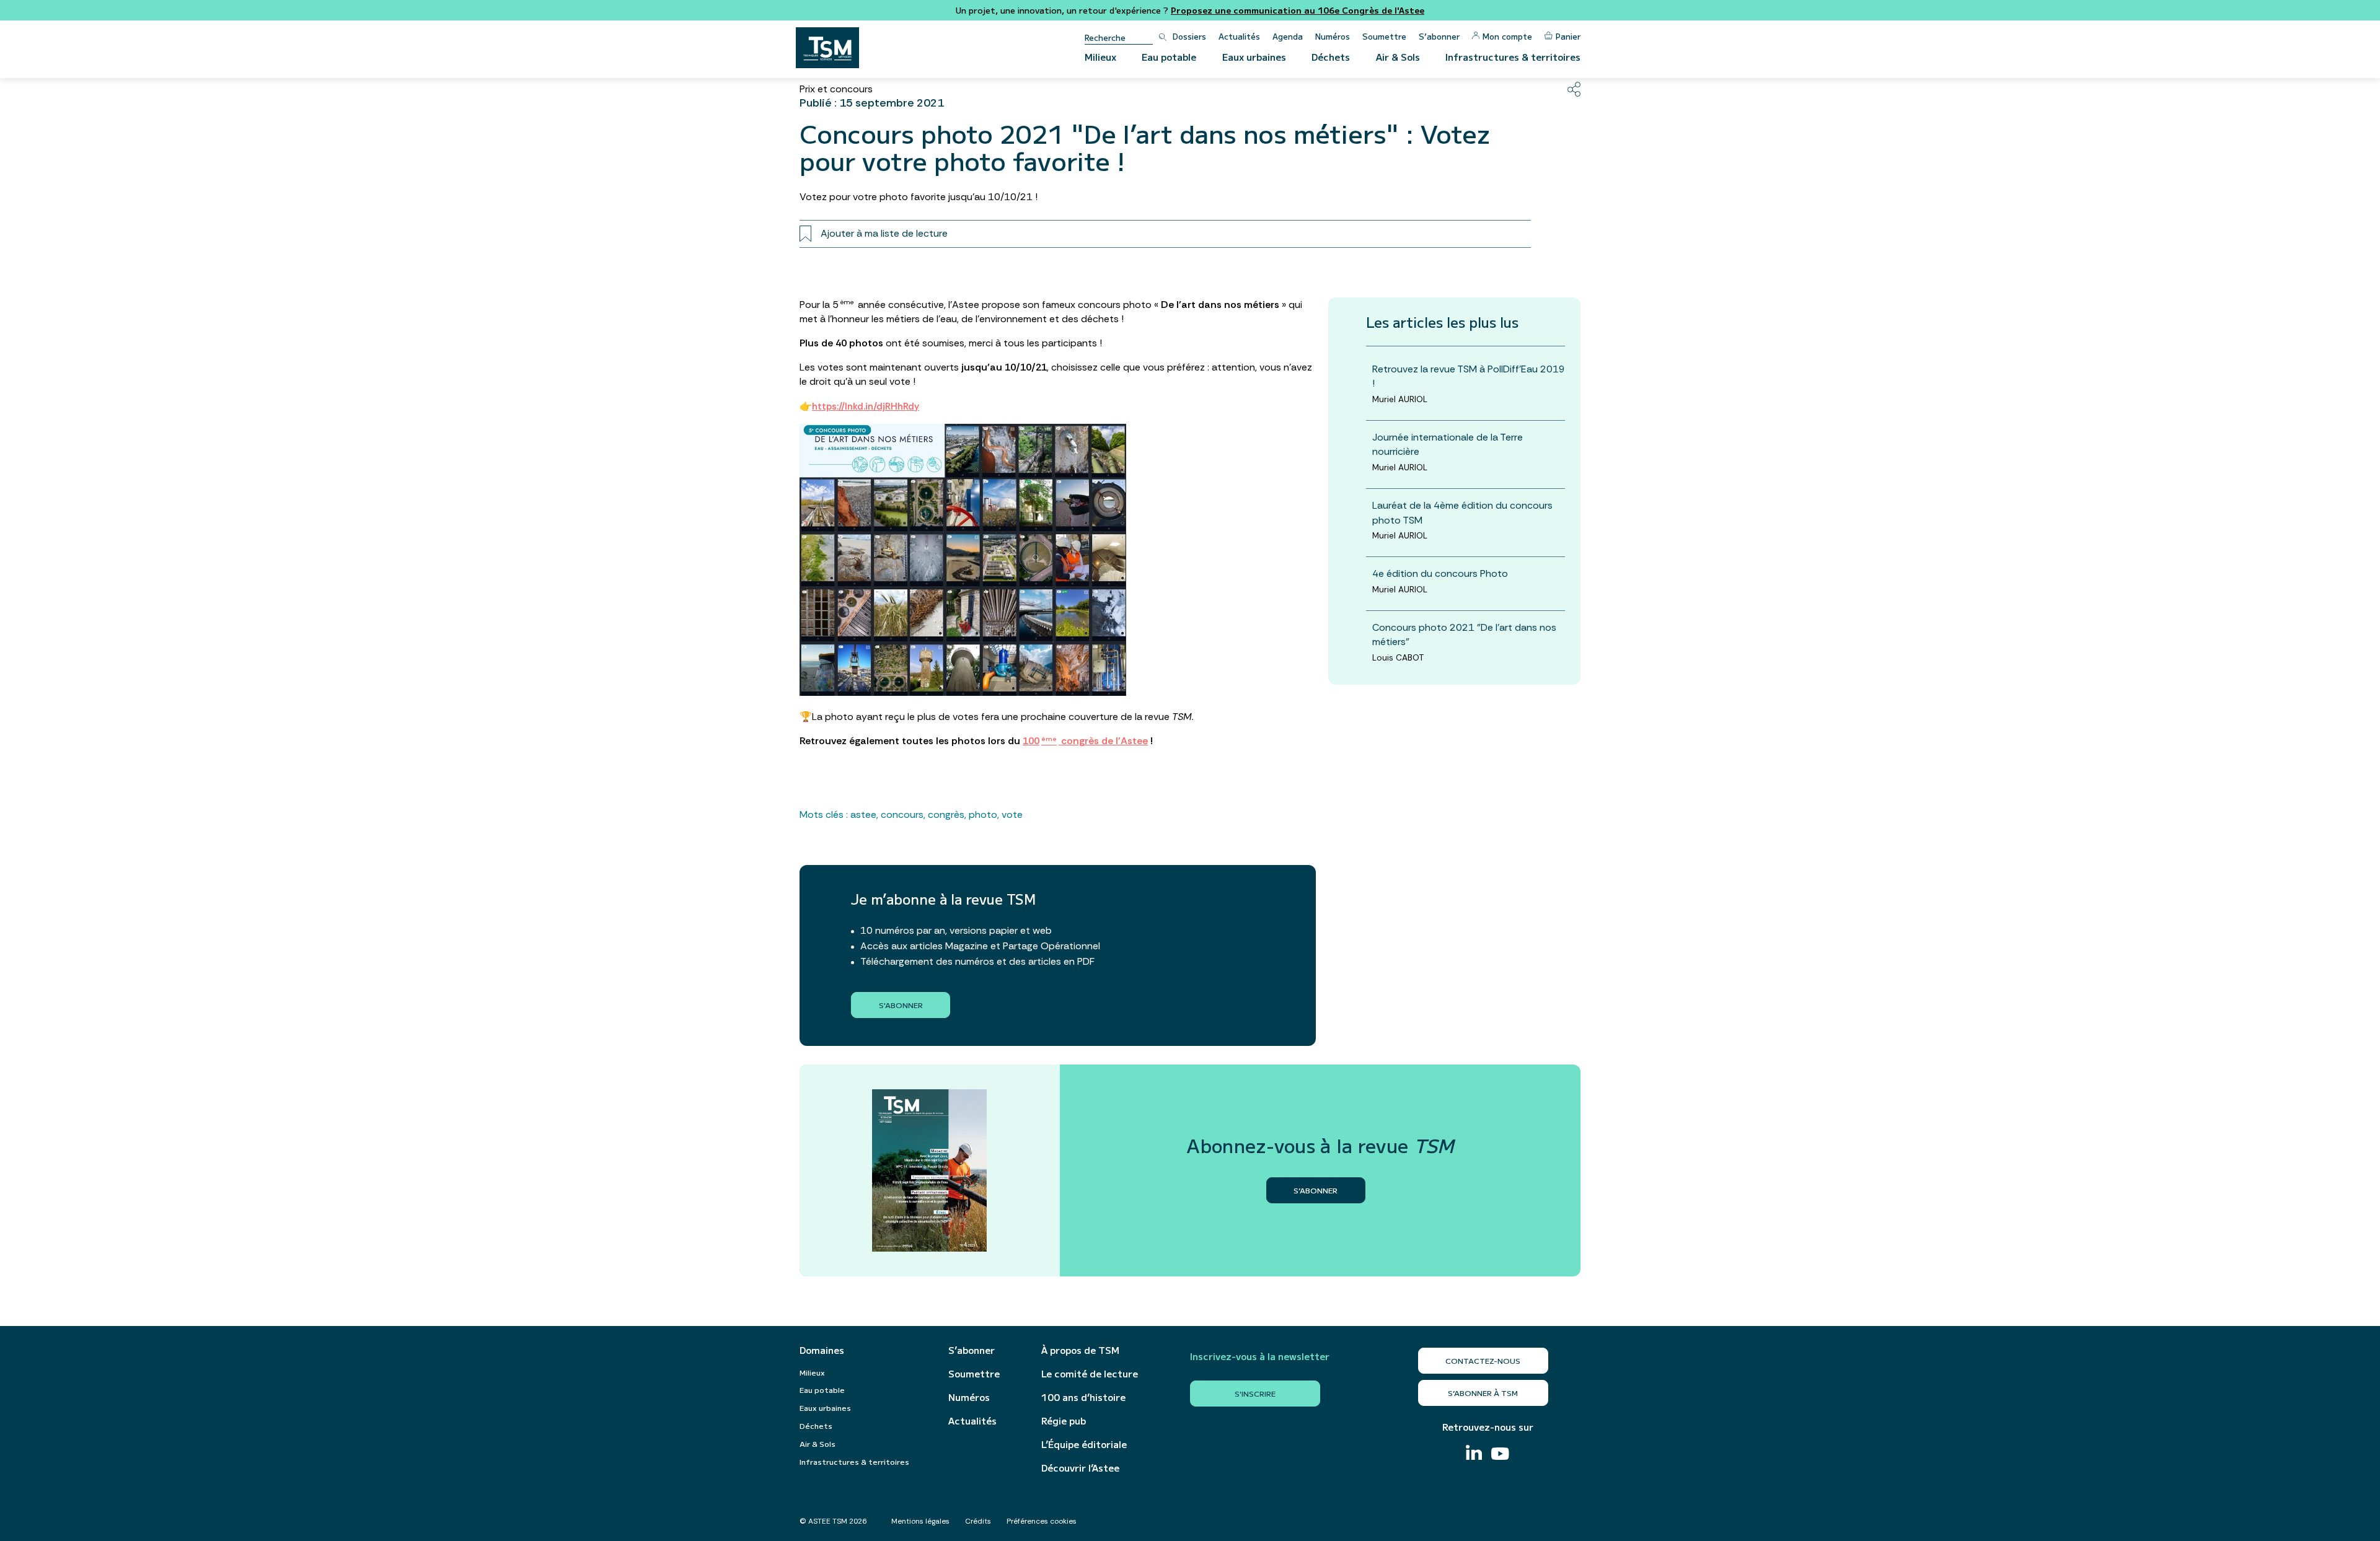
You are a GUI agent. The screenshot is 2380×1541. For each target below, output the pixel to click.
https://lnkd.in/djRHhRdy (866, 406)
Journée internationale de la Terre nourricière (1448, 444)
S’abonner (1439, 36)
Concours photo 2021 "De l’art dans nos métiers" (1464, 634)
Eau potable (1169, 57)
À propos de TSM (1080, 1350)
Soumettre (1384, 36)
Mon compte (1507, 36)
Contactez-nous (1483, 1360)
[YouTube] (1500, 1455)
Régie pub (1064, 1421)
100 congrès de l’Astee (1085, 741)
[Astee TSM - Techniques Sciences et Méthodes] (827, 48)
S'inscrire (1255, 1393)
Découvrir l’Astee (1080, 1468)
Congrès (946, 814)
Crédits (978, 1521)
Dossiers (1189, 36)
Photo (983, 814)
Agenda (1288, 36)
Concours (902, 814)
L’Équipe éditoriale (1084, 1444)
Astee (863, 814)
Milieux (1100, 57)
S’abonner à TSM (1483, 1393)
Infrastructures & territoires (1513, 57)
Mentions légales (920, 1521)
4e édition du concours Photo (1440, 573)
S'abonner (901, 1005)
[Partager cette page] (1574, 89)
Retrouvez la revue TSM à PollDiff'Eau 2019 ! (1469, 376)
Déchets (1331, 57)
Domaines (822, 1350)
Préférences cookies (1042, 1521)
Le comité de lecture (1090, 1374)
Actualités (1239, 36)
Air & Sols (1398, 57)
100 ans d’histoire (1083, 1397)
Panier (1568, 36)
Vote (1012, 814)
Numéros (1333, 36)
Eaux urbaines (1254, 57)
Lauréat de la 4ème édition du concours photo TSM (1462, 512)
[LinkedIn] (1474, 1454)
